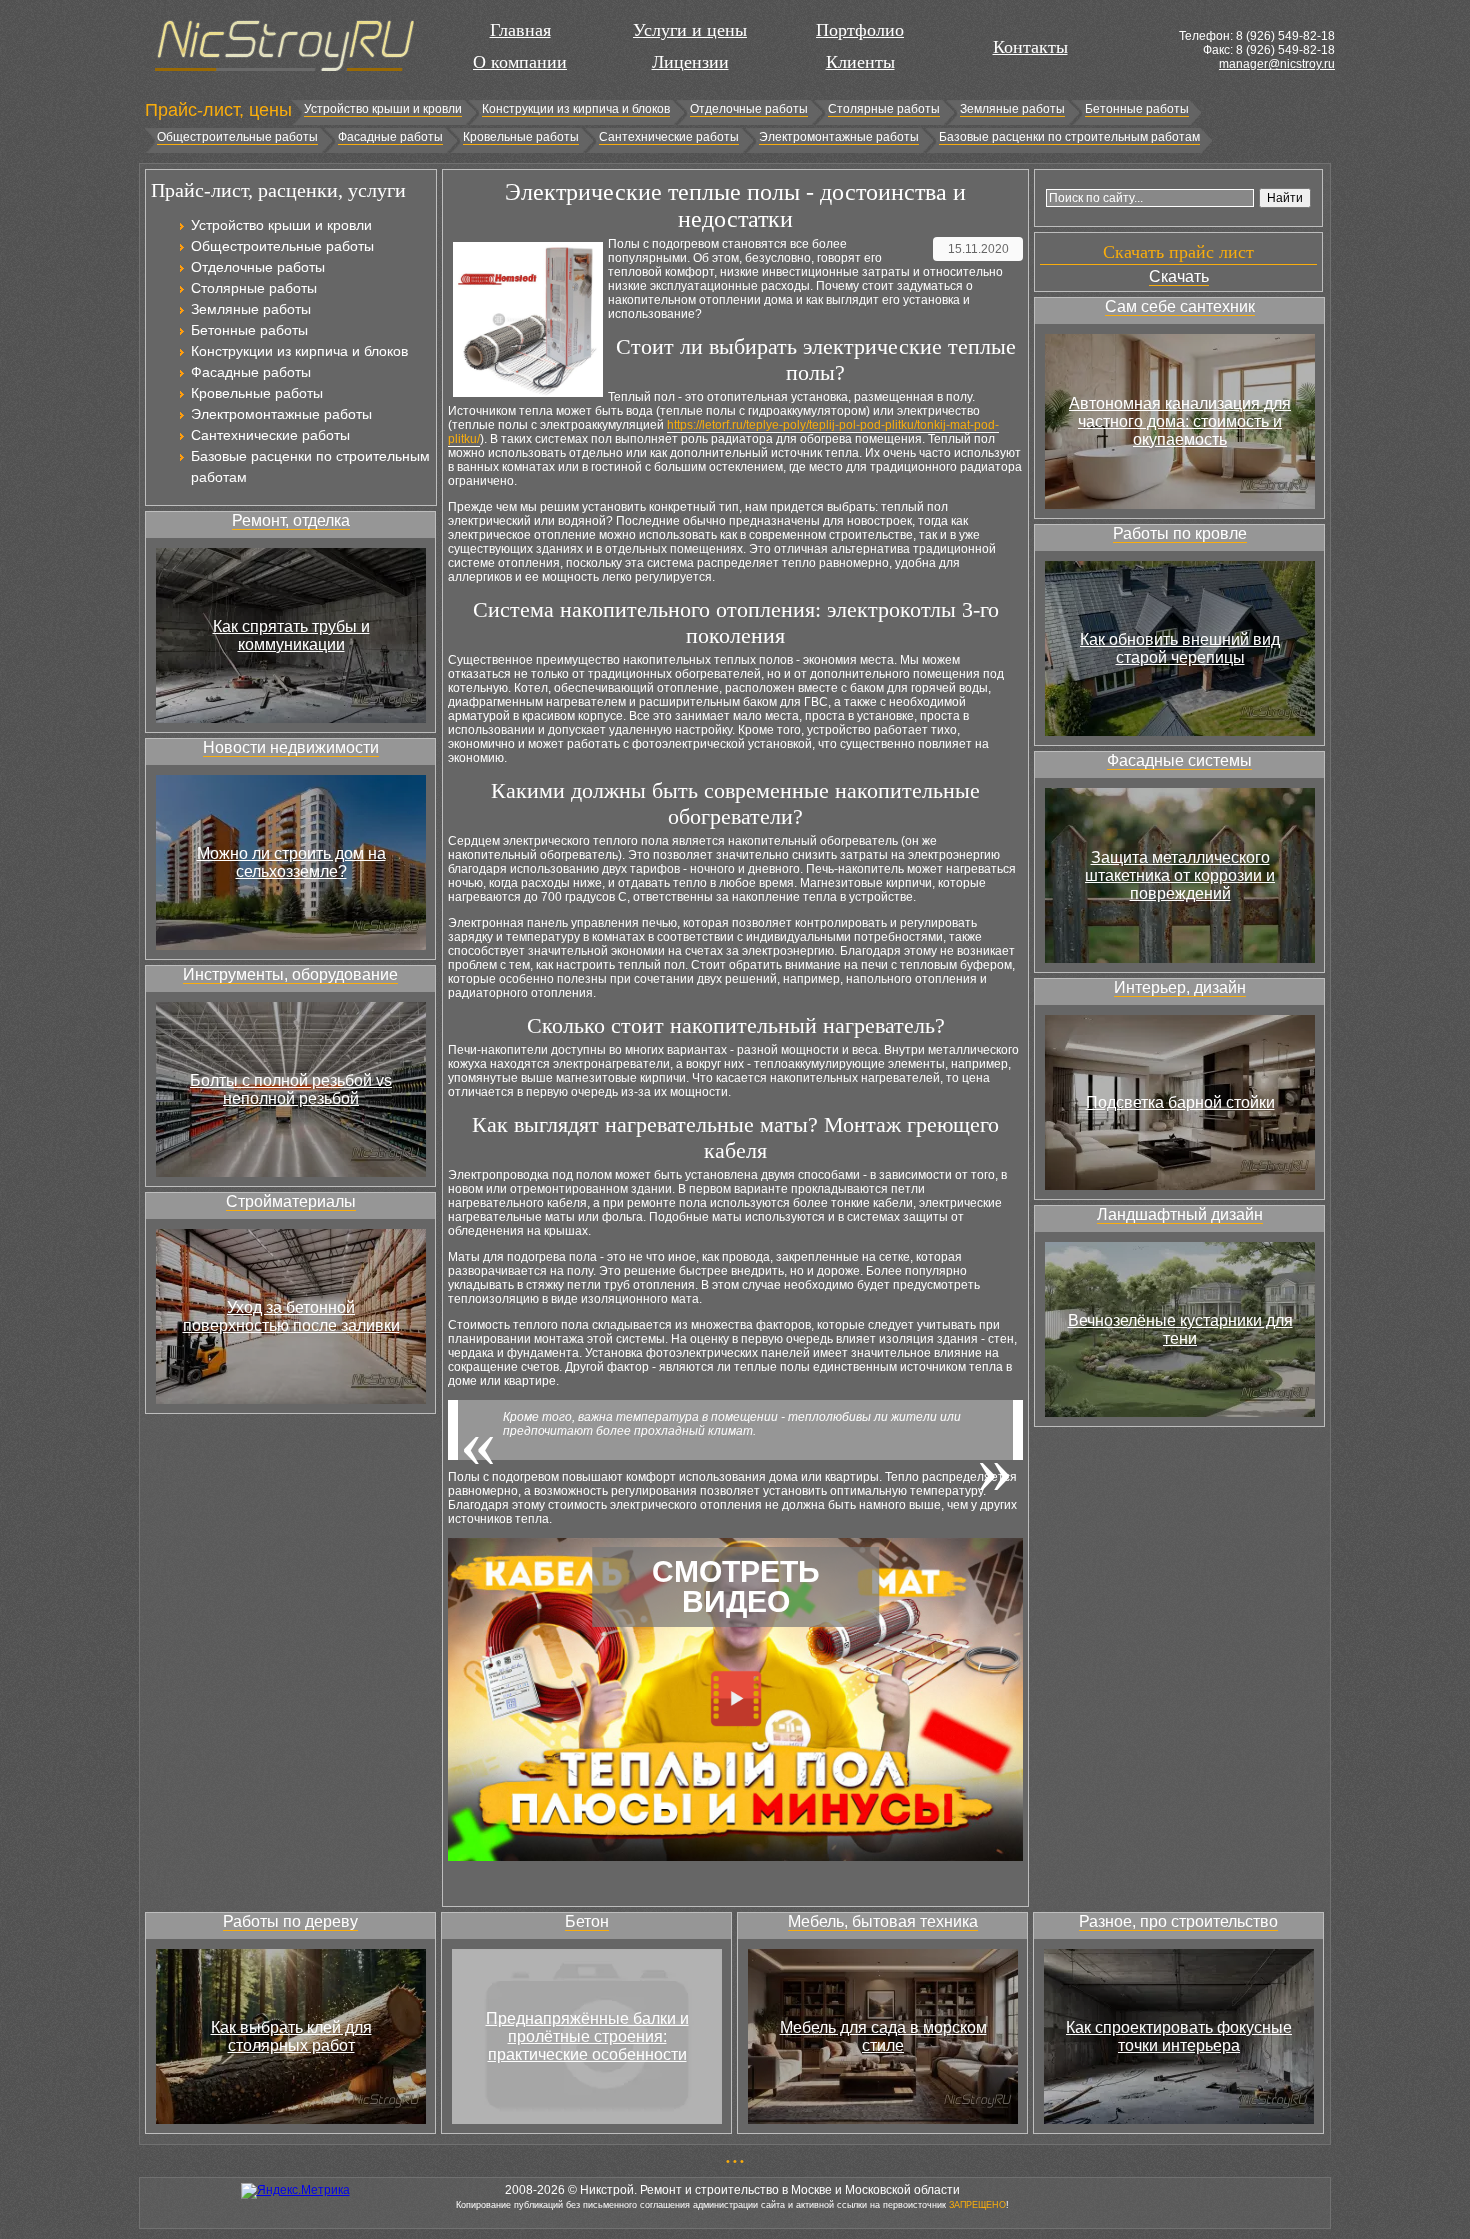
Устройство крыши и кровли (383, 109)
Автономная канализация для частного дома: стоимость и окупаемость (1180, 421)
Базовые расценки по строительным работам (1069, 137)
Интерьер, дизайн (1180, 987)
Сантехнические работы (669, 137)
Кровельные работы (521, 137)
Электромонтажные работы (839, 137)
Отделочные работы (749, 109)
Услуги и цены (690, 30)
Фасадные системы (1179, 760)
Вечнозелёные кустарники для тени (1180, 1329)
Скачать (1179, 276)
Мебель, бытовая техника (883, 1921)
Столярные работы (884, 109)
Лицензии (690, 62)
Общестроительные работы (237, 137)
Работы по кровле (1180, 533)
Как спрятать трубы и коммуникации (291, 635)
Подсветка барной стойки (1180, 1102)
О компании (520, 62)
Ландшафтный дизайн (1180, 1214)
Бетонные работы (1137, 109)
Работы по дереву (290, 1921)
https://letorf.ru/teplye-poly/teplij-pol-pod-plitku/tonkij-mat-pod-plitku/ (723, 432)
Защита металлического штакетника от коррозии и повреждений (1180, 875)
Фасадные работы (390, 137)
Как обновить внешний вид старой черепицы (1180, 648)
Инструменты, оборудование (290, 974)
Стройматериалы (291, 1201)
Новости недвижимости (291, 747)
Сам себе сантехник (1180, 306)
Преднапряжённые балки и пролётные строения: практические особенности (587, 2036)
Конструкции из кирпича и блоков (576, 109)
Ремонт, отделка (291, 520)
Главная (520, 30)
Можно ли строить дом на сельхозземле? (291, 862)
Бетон (587, 1921)
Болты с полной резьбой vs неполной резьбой (291, 1089)
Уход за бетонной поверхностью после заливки (291, 1316)
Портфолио (860, 30)
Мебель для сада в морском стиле (883, 2036)
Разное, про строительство (1178, 1921)
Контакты (1030, 47)
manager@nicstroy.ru (1277, 64)
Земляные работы (1012, 109)
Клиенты (860, 62)
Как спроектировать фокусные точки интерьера (1179, 2036)
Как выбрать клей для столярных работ (291, 2036)
